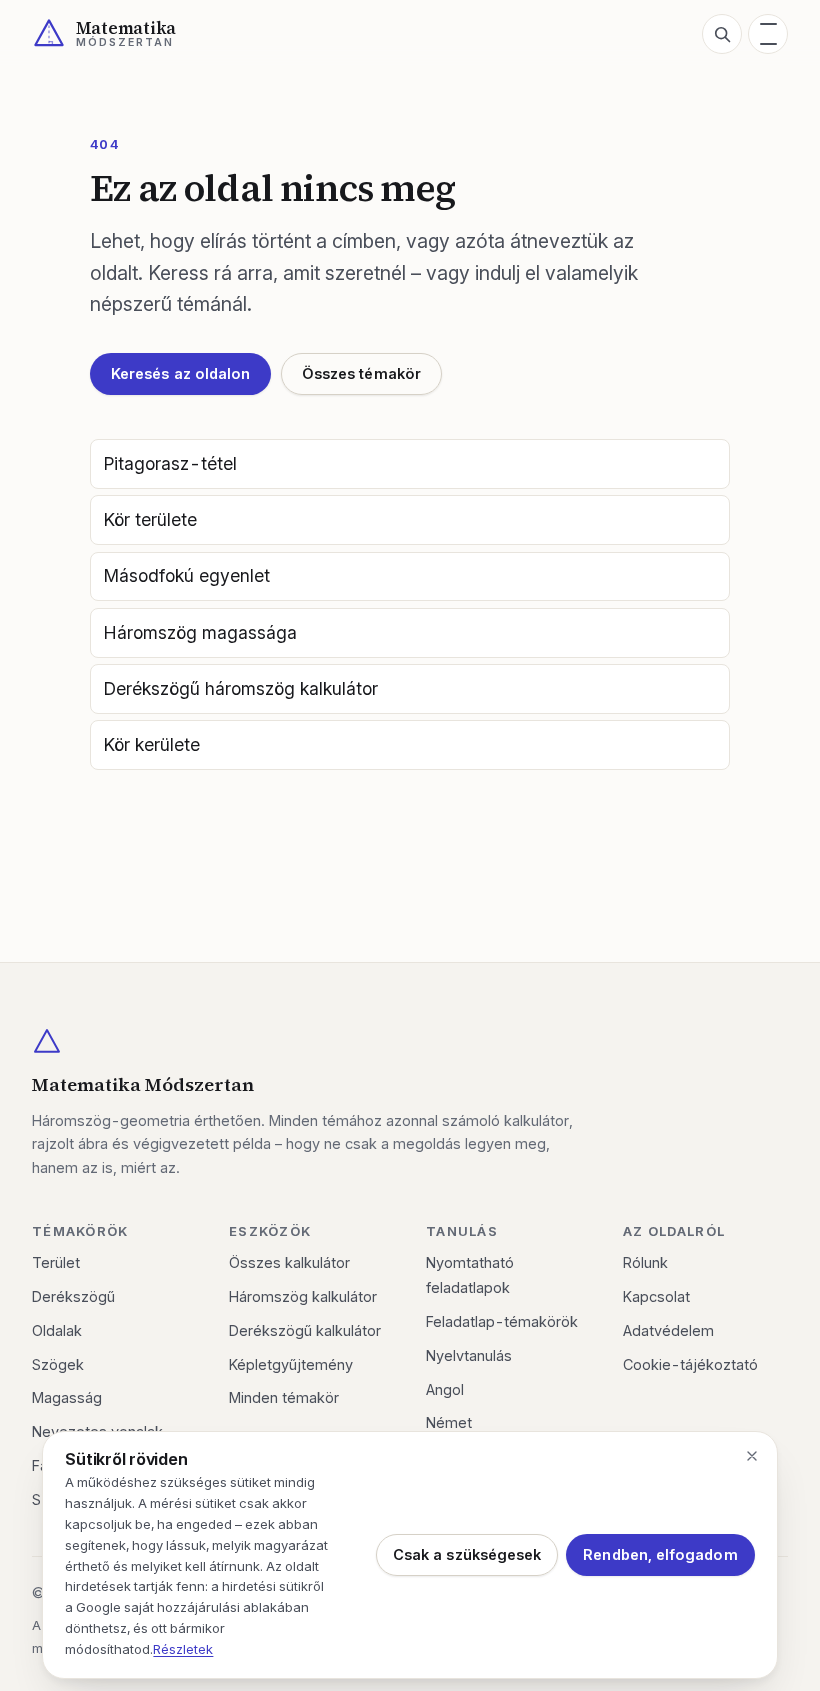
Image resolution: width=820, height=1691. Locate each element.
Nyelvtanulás (469, 1355)
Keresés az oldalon (180, 373)
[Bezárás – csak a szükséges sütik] (752, 1456)
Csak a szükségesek (467, 1554)
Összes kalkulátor (289, 1262)
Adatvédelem (668, 1330)
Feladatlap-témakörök (502, 1321)
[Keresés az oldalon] (722, 34)
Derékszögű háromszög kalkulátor (241, 688)
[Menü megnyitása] (768, 34)
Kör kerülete (152, 744)
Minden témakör (284, 1397)
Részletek (183, 1649)
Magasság (67, 1397)
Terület (56, 1262)
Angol (445, 1389)
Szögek (58, 1364)
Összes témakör (361, 373)
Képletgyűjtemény (291, 1364)
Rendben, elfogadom (660, 1554)
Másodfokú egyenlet (187, 575)
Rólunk (645, 1262)
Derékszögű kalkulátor (305, 1330)
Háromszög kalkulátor (303, 1296)
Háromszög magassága (200, 632)
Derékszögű (73, 1296)
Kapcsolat (656, 1296)
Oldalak (57, 1330)
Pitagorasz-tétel (170, 463)
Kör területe (150, 519)
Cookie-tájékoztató (690, 1364)
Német (449, 1422)
